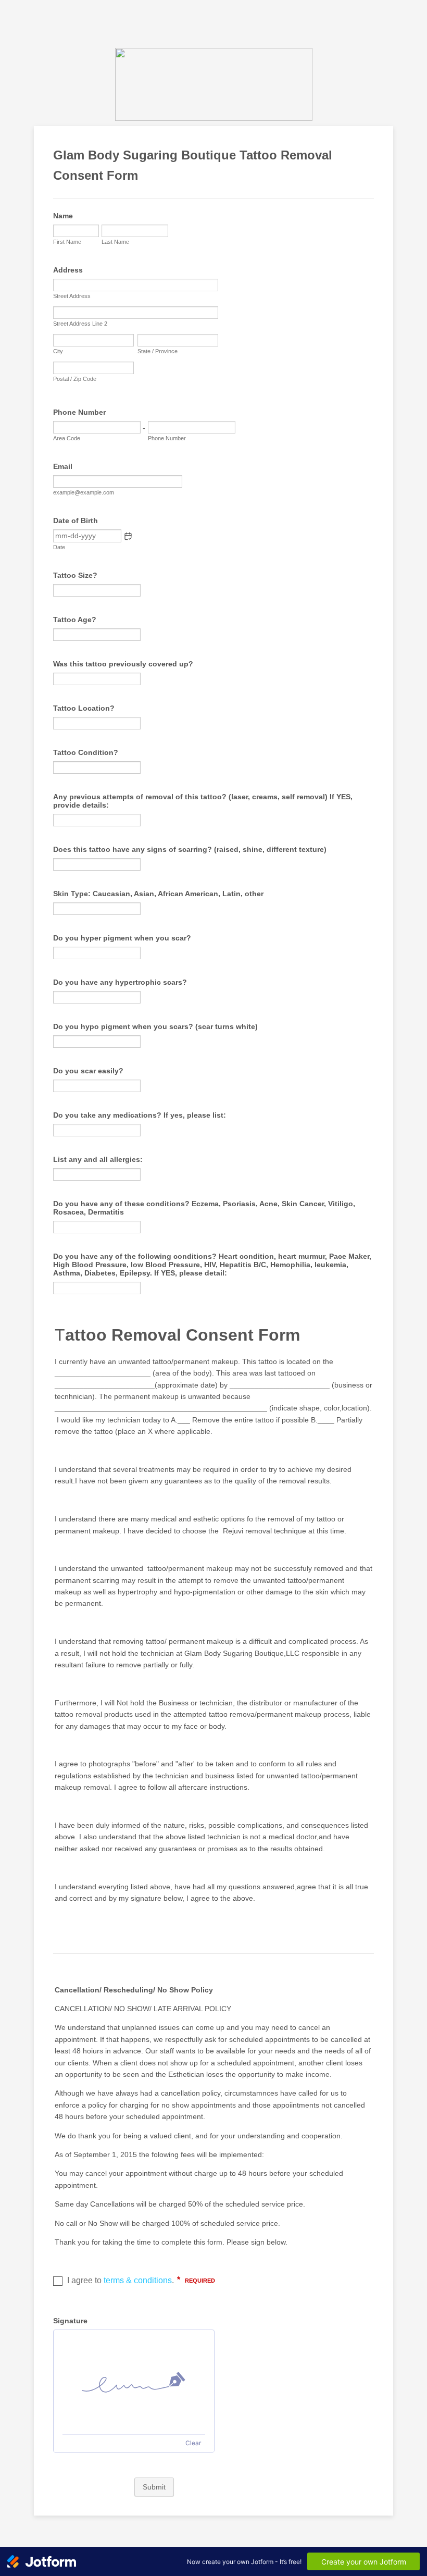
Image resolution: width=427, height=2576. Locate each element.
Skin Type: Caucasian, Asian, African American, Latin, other (158, 894)
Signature (70, 2321)
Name (63, 216)
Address (68, 270)
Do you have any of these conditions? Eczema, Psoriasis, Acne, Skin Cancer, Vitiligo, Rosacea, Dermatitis (204, 1208)
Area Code (67, 438)
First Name (67, 242)
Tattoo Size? (75, 575)
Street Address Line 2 (80, 324)
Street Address (72, 296)
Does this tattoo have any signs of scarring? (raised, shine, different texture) (190, 849)
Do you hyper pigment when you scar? (122, 938)
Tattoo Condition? (86, 752)
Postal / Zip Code (75, 379)
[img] (134, 2382)
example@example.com (84, 492)
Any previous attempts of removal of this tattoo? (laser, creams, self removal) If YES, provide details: (203, 801)
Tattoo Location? (84, 708)
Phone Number (79, 412)
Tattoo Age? (75, 620)
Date (59, 547)
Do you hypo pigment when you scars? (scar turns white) (155, 1026)
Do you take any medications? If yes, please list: (140, 1115)
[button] (128, 536)
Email (63, 466)
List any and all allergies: (98, 1159)
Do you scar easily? (88, 1071)
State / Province (158, 351)
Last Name (115, 242)
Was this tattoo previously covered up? (123, 664)
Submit (154, 2487)
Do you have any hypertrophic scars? (120, 982)
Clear (193, 2443)
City (58, 351)
